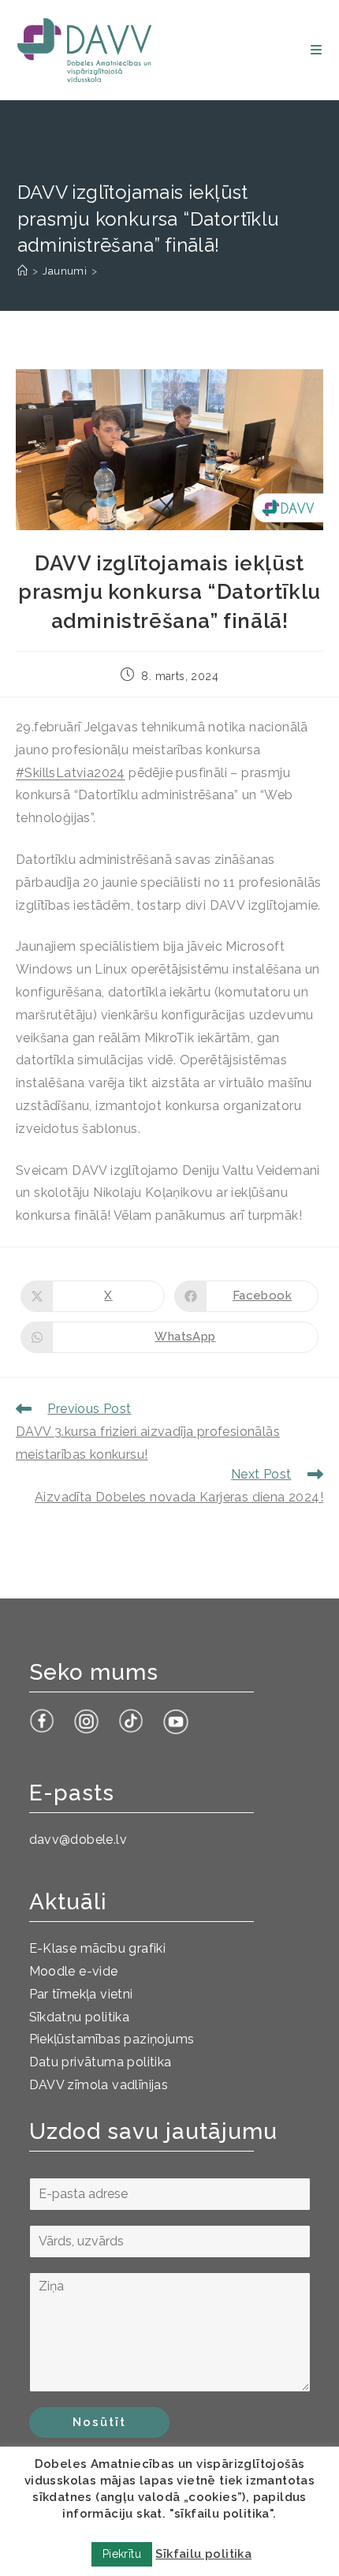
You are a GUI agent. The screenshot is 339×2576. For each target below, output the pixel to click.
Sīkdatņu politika (80, 2017)
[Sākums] (22, 271)
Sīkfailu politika (203, 2554)
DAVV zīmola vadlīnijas (99, 2085)
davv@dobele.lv (78, 1839)
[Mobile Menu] (316, 50)
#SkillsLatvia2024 (71, 773)
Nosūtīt (99, 2422)
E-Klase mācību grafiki (98, 1948)
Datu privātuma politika (101, 2062)
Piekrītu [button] (122, 2554)
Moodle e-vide (74, 1971)
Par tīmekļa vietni (81, 1994)
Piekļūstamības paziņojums (112, 2039)
